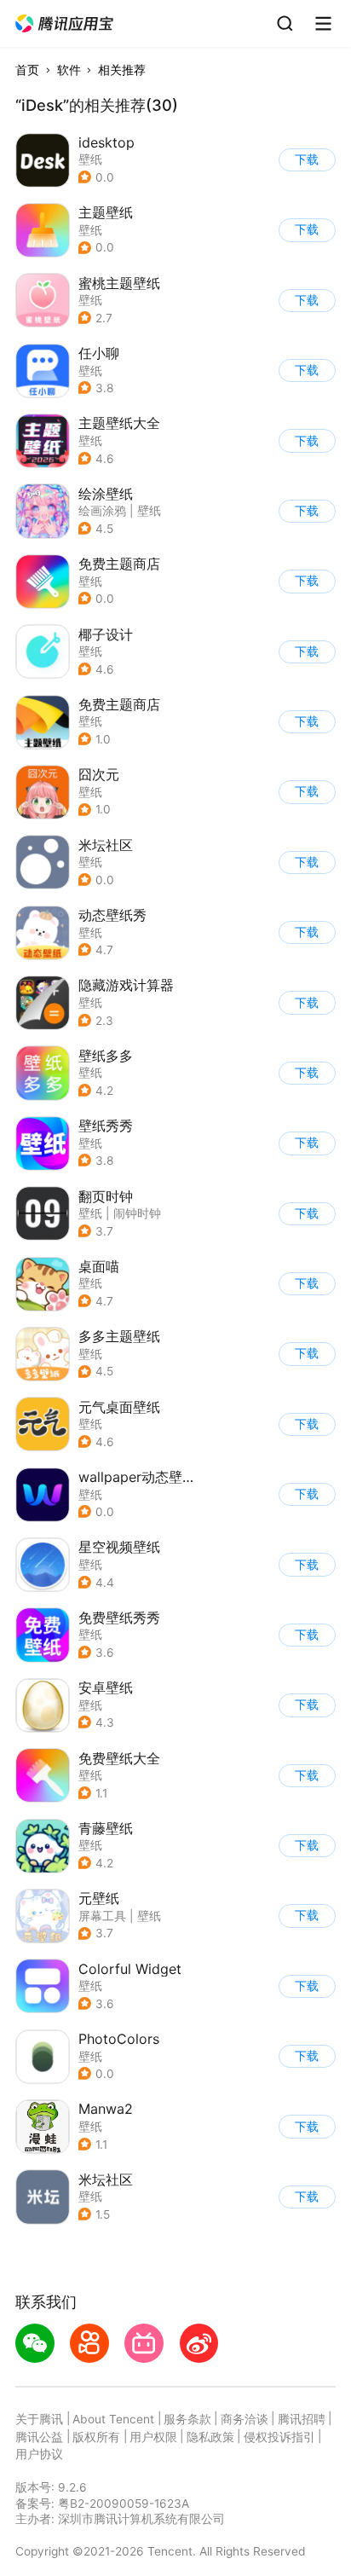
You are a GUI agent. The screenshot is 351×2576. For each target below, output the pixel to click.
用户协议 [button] (39, 2454)
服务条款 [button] (187, 2419)
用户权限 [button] (153, 2437)
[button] (65, 24)
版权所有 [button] (96, 2437)
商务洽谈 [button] (245, 2419)
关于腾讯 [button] (39, 2419)
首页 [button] (27, 70)
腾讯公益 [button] (39, 2437)
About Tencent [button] (113, 2419)
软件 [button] (69, 70)
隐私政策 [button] (210, 2437)
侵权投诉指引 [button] (279, 2437)
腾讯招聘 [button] (302, 2419)
